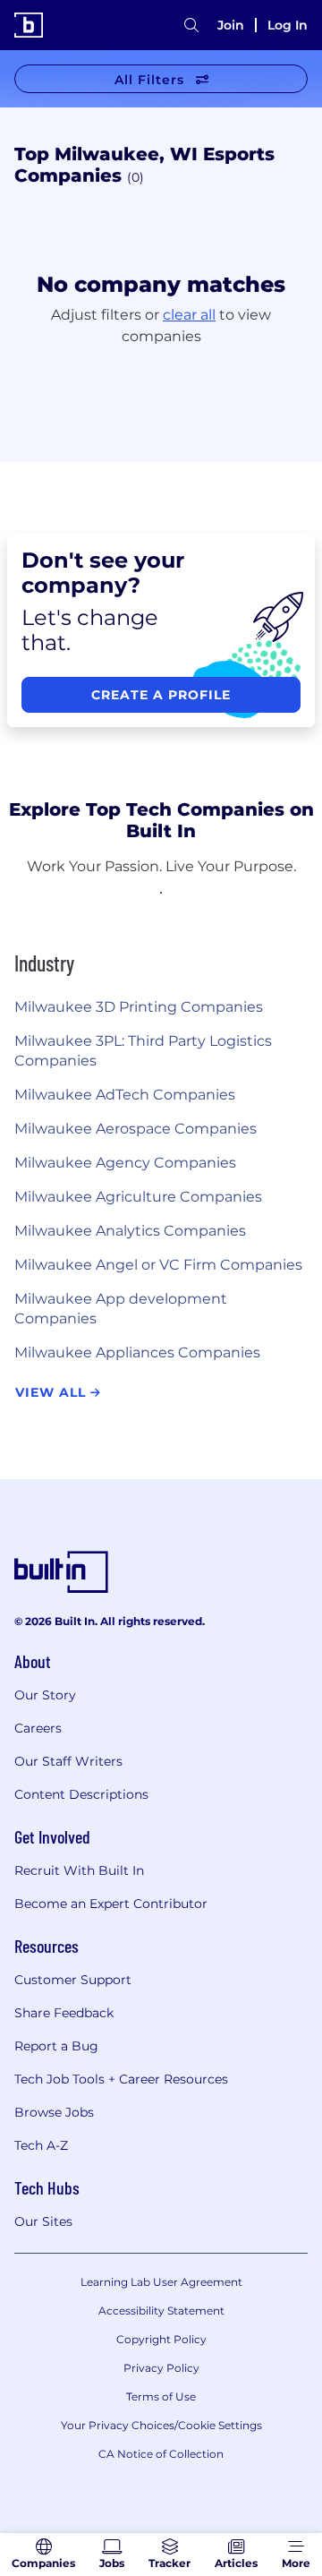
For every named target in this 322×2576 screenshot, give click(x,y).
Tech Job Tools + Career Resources (121, 2079)
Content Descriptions (81, 1794)
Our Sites (43, 2221)
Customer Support (73, 1980)
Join (231, 25)
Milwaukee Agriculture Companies (138, 1197)
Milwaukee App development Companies (121, 1309)
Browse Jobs (54, 2112)
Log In (288, 25)
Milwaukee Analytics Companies (130, 1231)
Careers (38, 1728)
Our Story (45, 1695)
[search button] (191, 25)
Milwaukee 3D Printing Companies (139, 1007)
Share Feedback (64, 2013)
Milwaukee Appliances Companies (137, 1352)
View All (53, 1392)
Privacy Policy (161, 2368)
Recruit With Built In (79, 1870)
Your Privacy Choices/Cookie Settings (161, 2425)
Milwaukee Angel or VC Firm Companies (158, 1265)
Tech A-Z (41, 2145)
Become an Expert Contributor (111, 1904)
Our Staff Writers (68, 1761)
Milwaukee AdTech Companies (125, 1095)
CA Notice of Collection (161, 2454)
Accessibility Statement (161, 2311)
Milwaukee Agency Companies (125, 1163)
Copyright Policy (161, 2339)
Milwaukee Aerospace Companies (136, 1129)
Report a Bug (56, 2046)
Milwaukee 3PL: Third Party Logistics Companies (143, 1051)
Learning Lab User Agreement (161, 2282)
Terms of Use (161, 2396)
